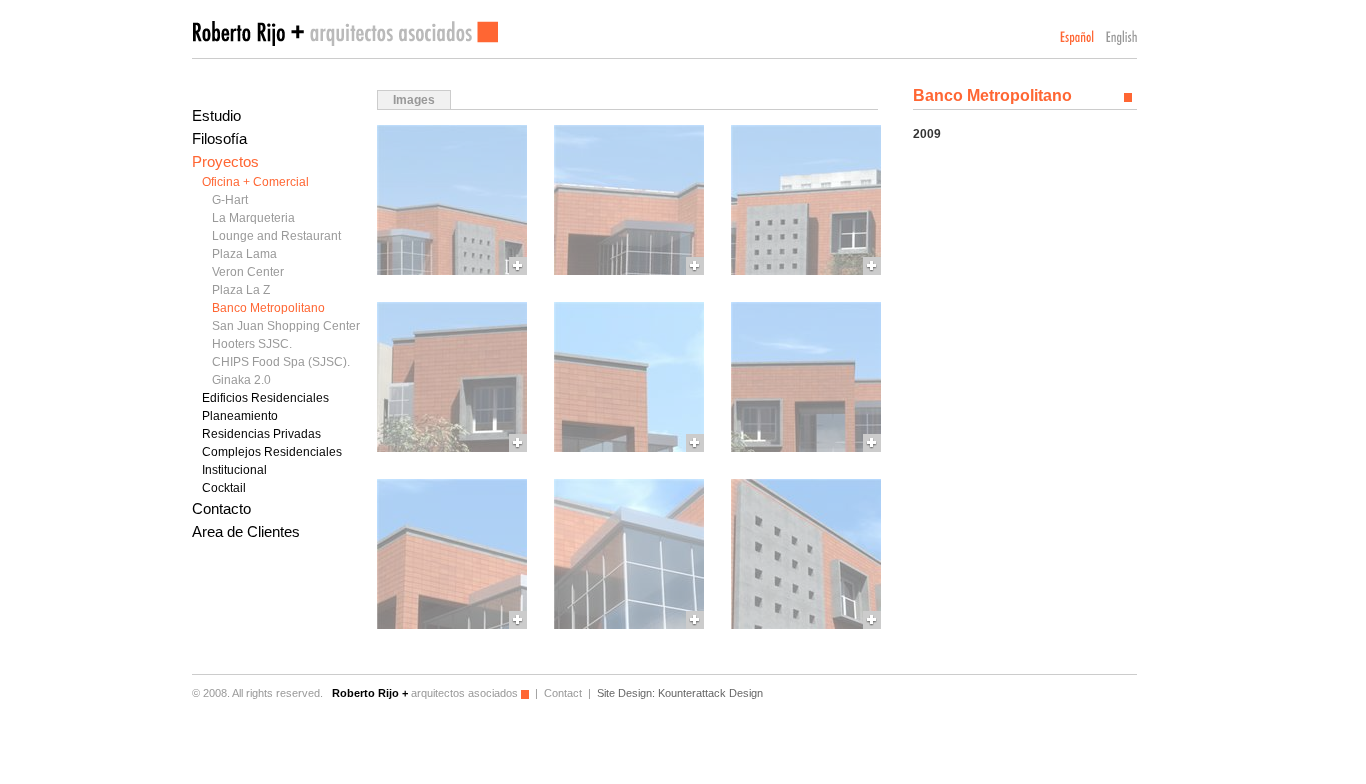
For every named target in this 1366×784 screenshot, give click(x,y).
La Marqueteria (253, 218)
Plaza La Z (241, 290)
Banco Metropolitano (268, 308)
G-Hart (230, 200)
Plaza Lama (244, 254)
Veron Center (248, 272)
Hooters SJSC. (252, 344)
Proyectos (225, 161)
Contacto (221, 508)
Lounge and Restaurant (276, 236)
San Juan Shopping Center (286, 326)
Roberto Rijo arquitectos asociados (345, 33)
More (452, 200)
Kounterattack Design (710, 693)
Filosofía (219, 138)
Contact (563, 693)
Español (1077, 37)
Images (414, 100)
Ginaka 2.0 (241, 380)
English (1121, 37)
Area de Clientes (246, 531)
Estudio (216, 115)
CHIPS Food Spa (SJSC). (281, 362)
